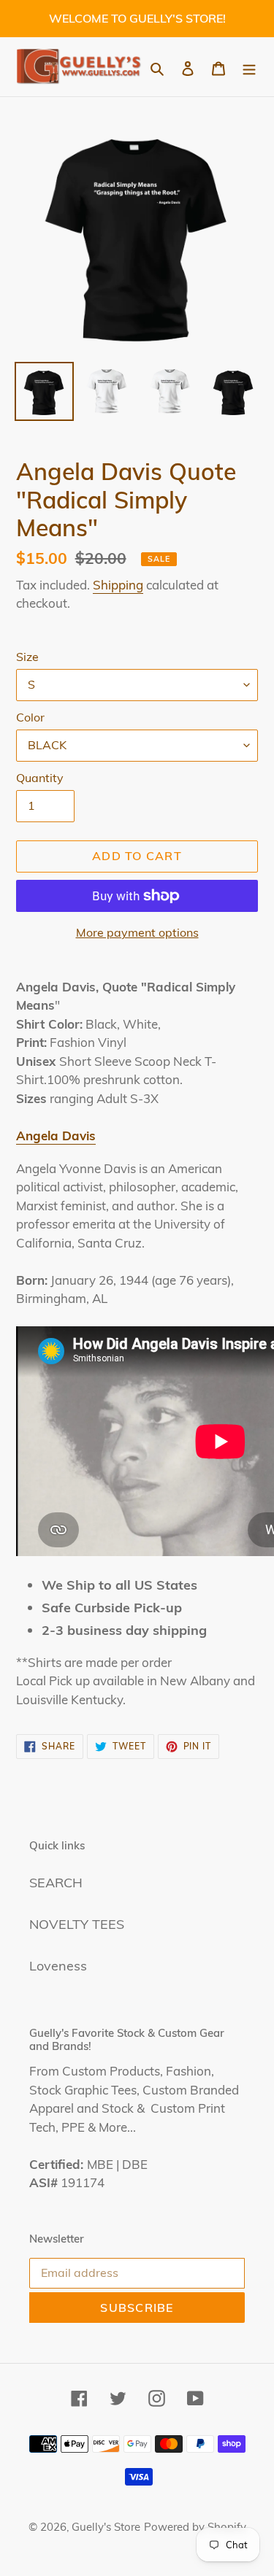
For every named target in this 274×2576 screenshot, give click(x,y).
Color (30, 717)
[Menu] (249, 67)
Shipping (118, 585)
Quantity (40, 778)
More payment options (137, 932)
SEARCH (56, 1883)
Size (27, 657)
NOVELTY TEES (77, 1924)
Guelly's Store (106, 2527)
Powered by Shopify (195, 2527)
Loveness (58, 1966)
